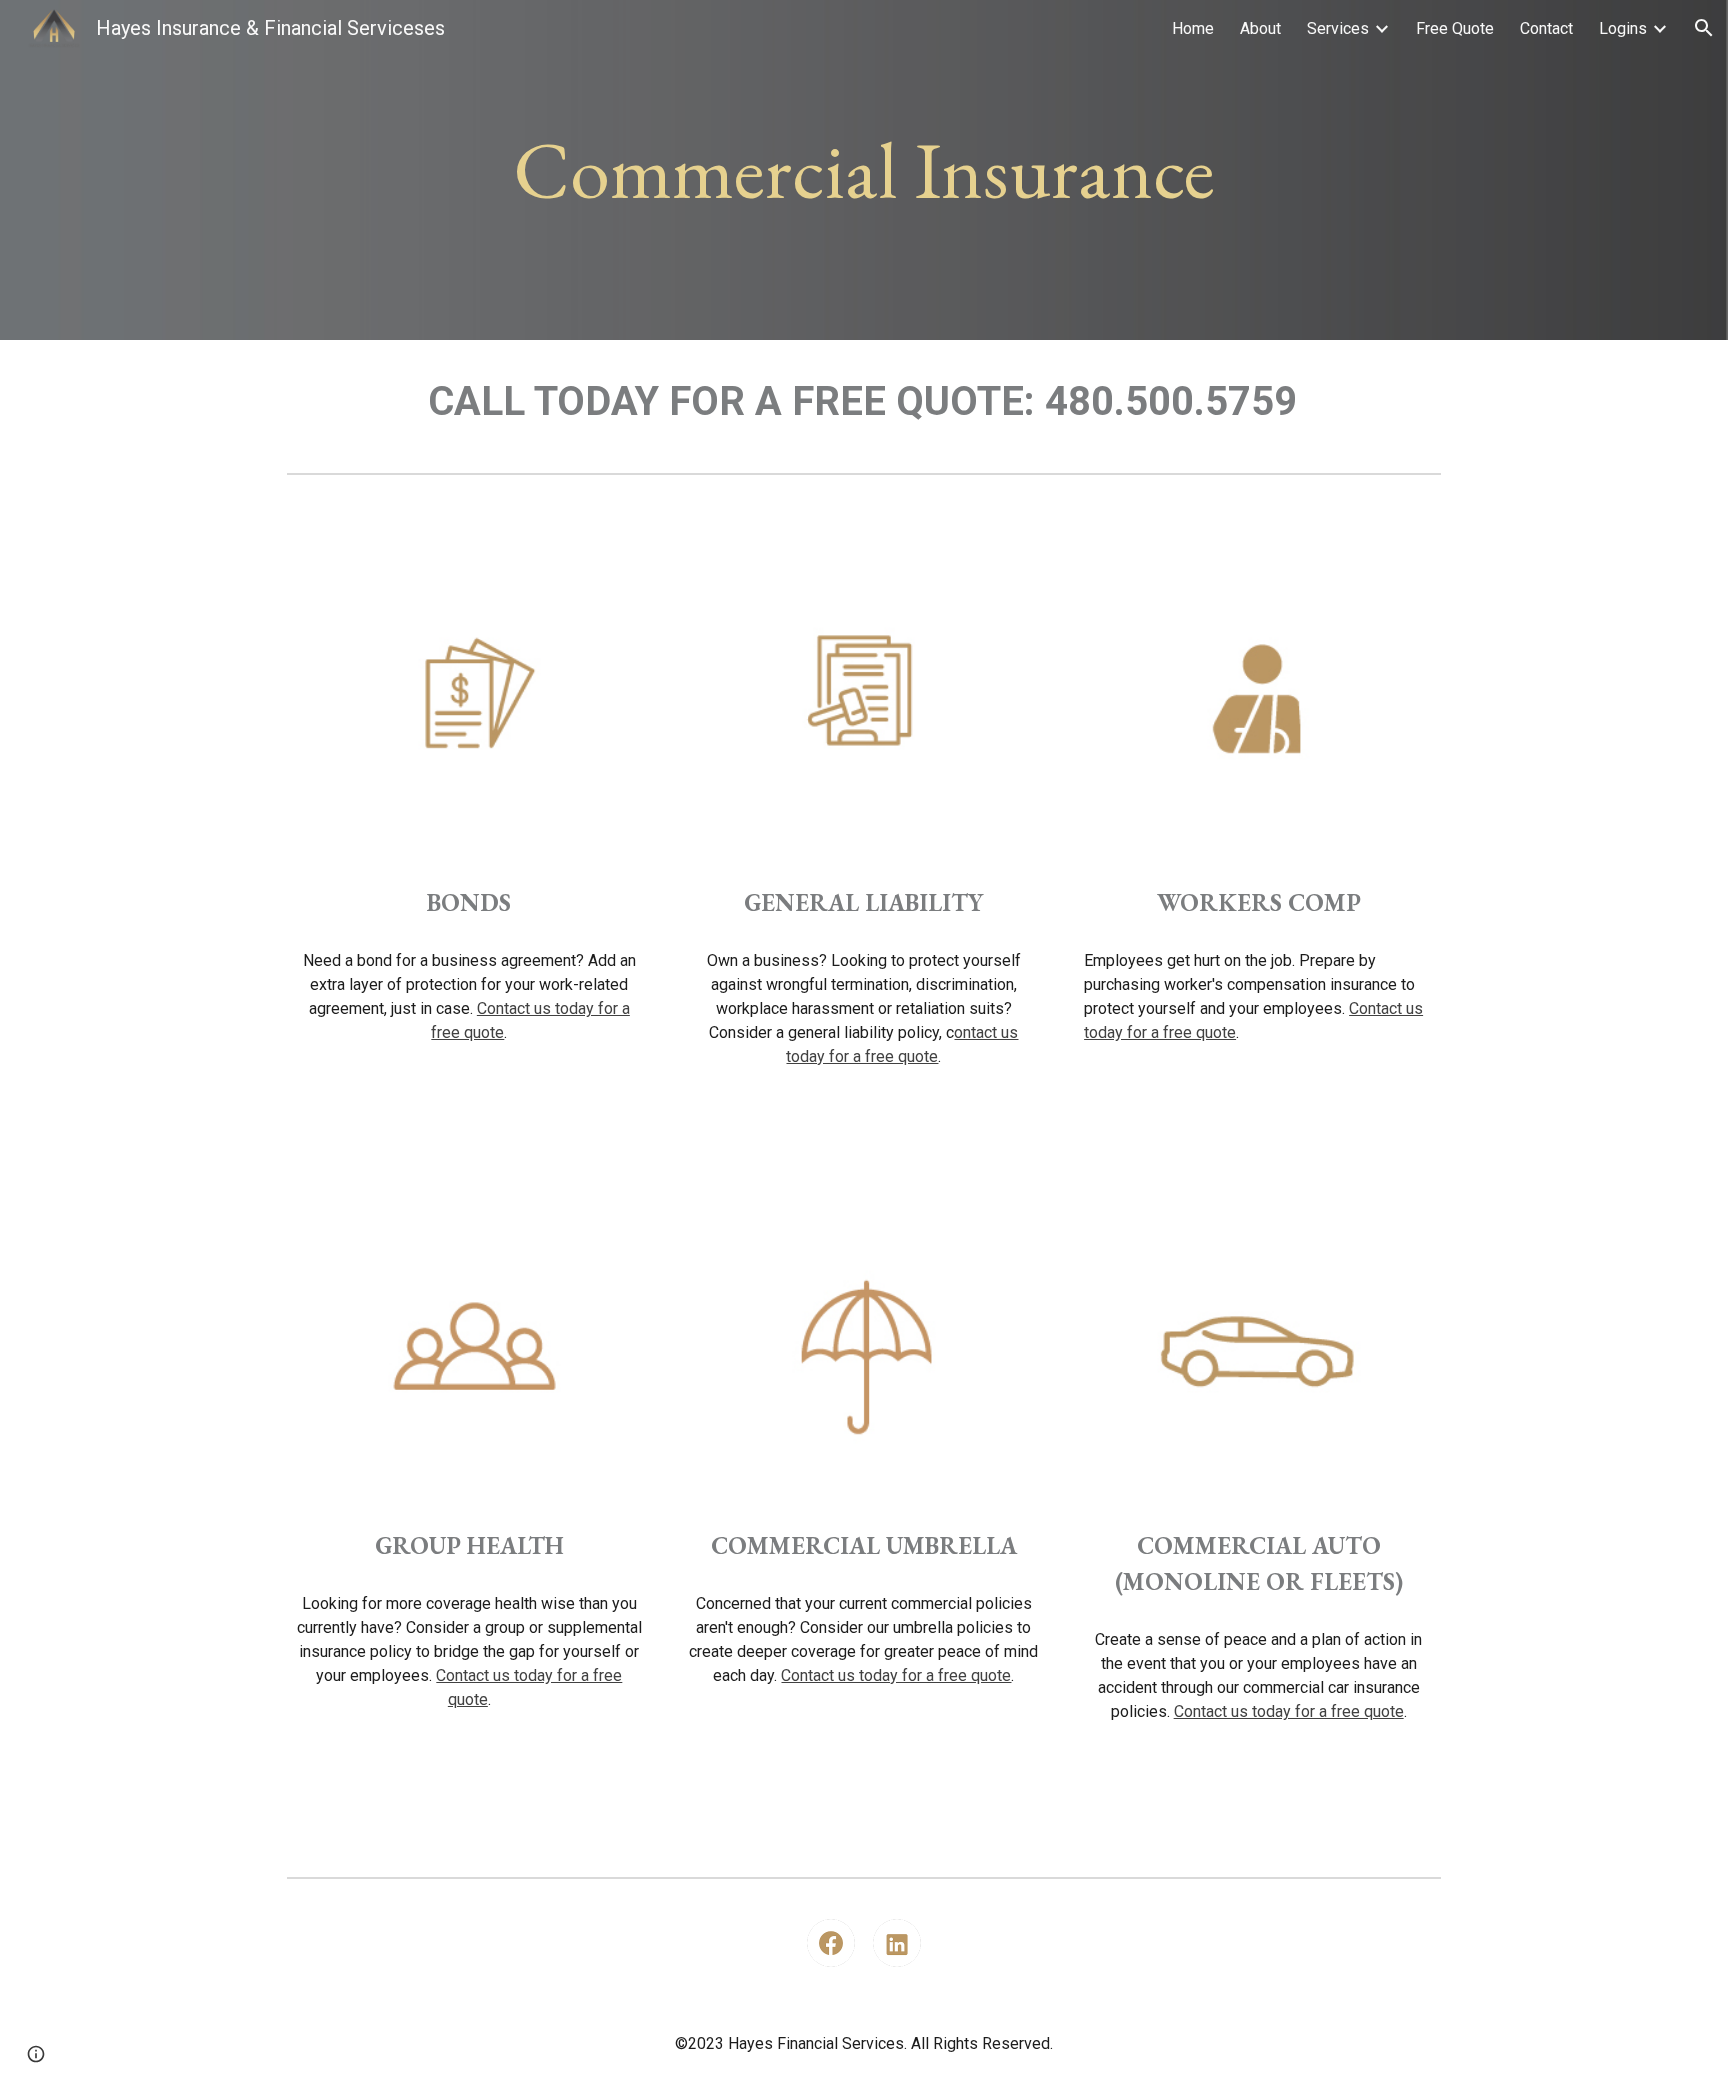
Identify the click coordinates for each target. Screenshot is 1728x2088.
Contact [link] (1546, 28)
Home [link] (1193, 28)
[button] (1704, 28)
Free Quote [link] (1455, 28)
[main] (864, 170)
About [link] (1260, 28)
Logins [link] (1623, 28)
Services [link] (1338, 28)
